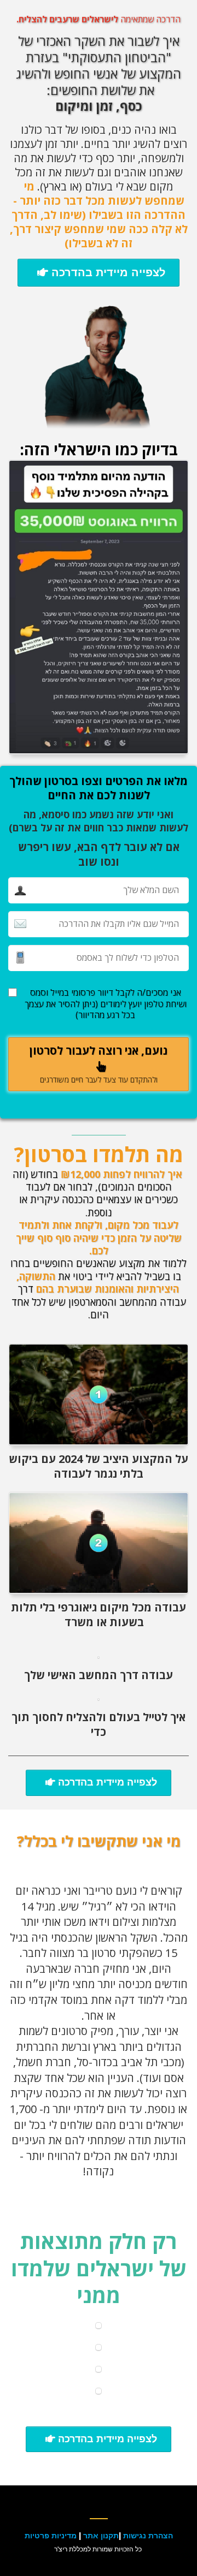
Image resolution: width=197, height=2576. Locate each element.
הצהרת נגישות (148, 2535)
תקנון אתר (101, 2535)
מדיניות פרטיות (51, 2535)
